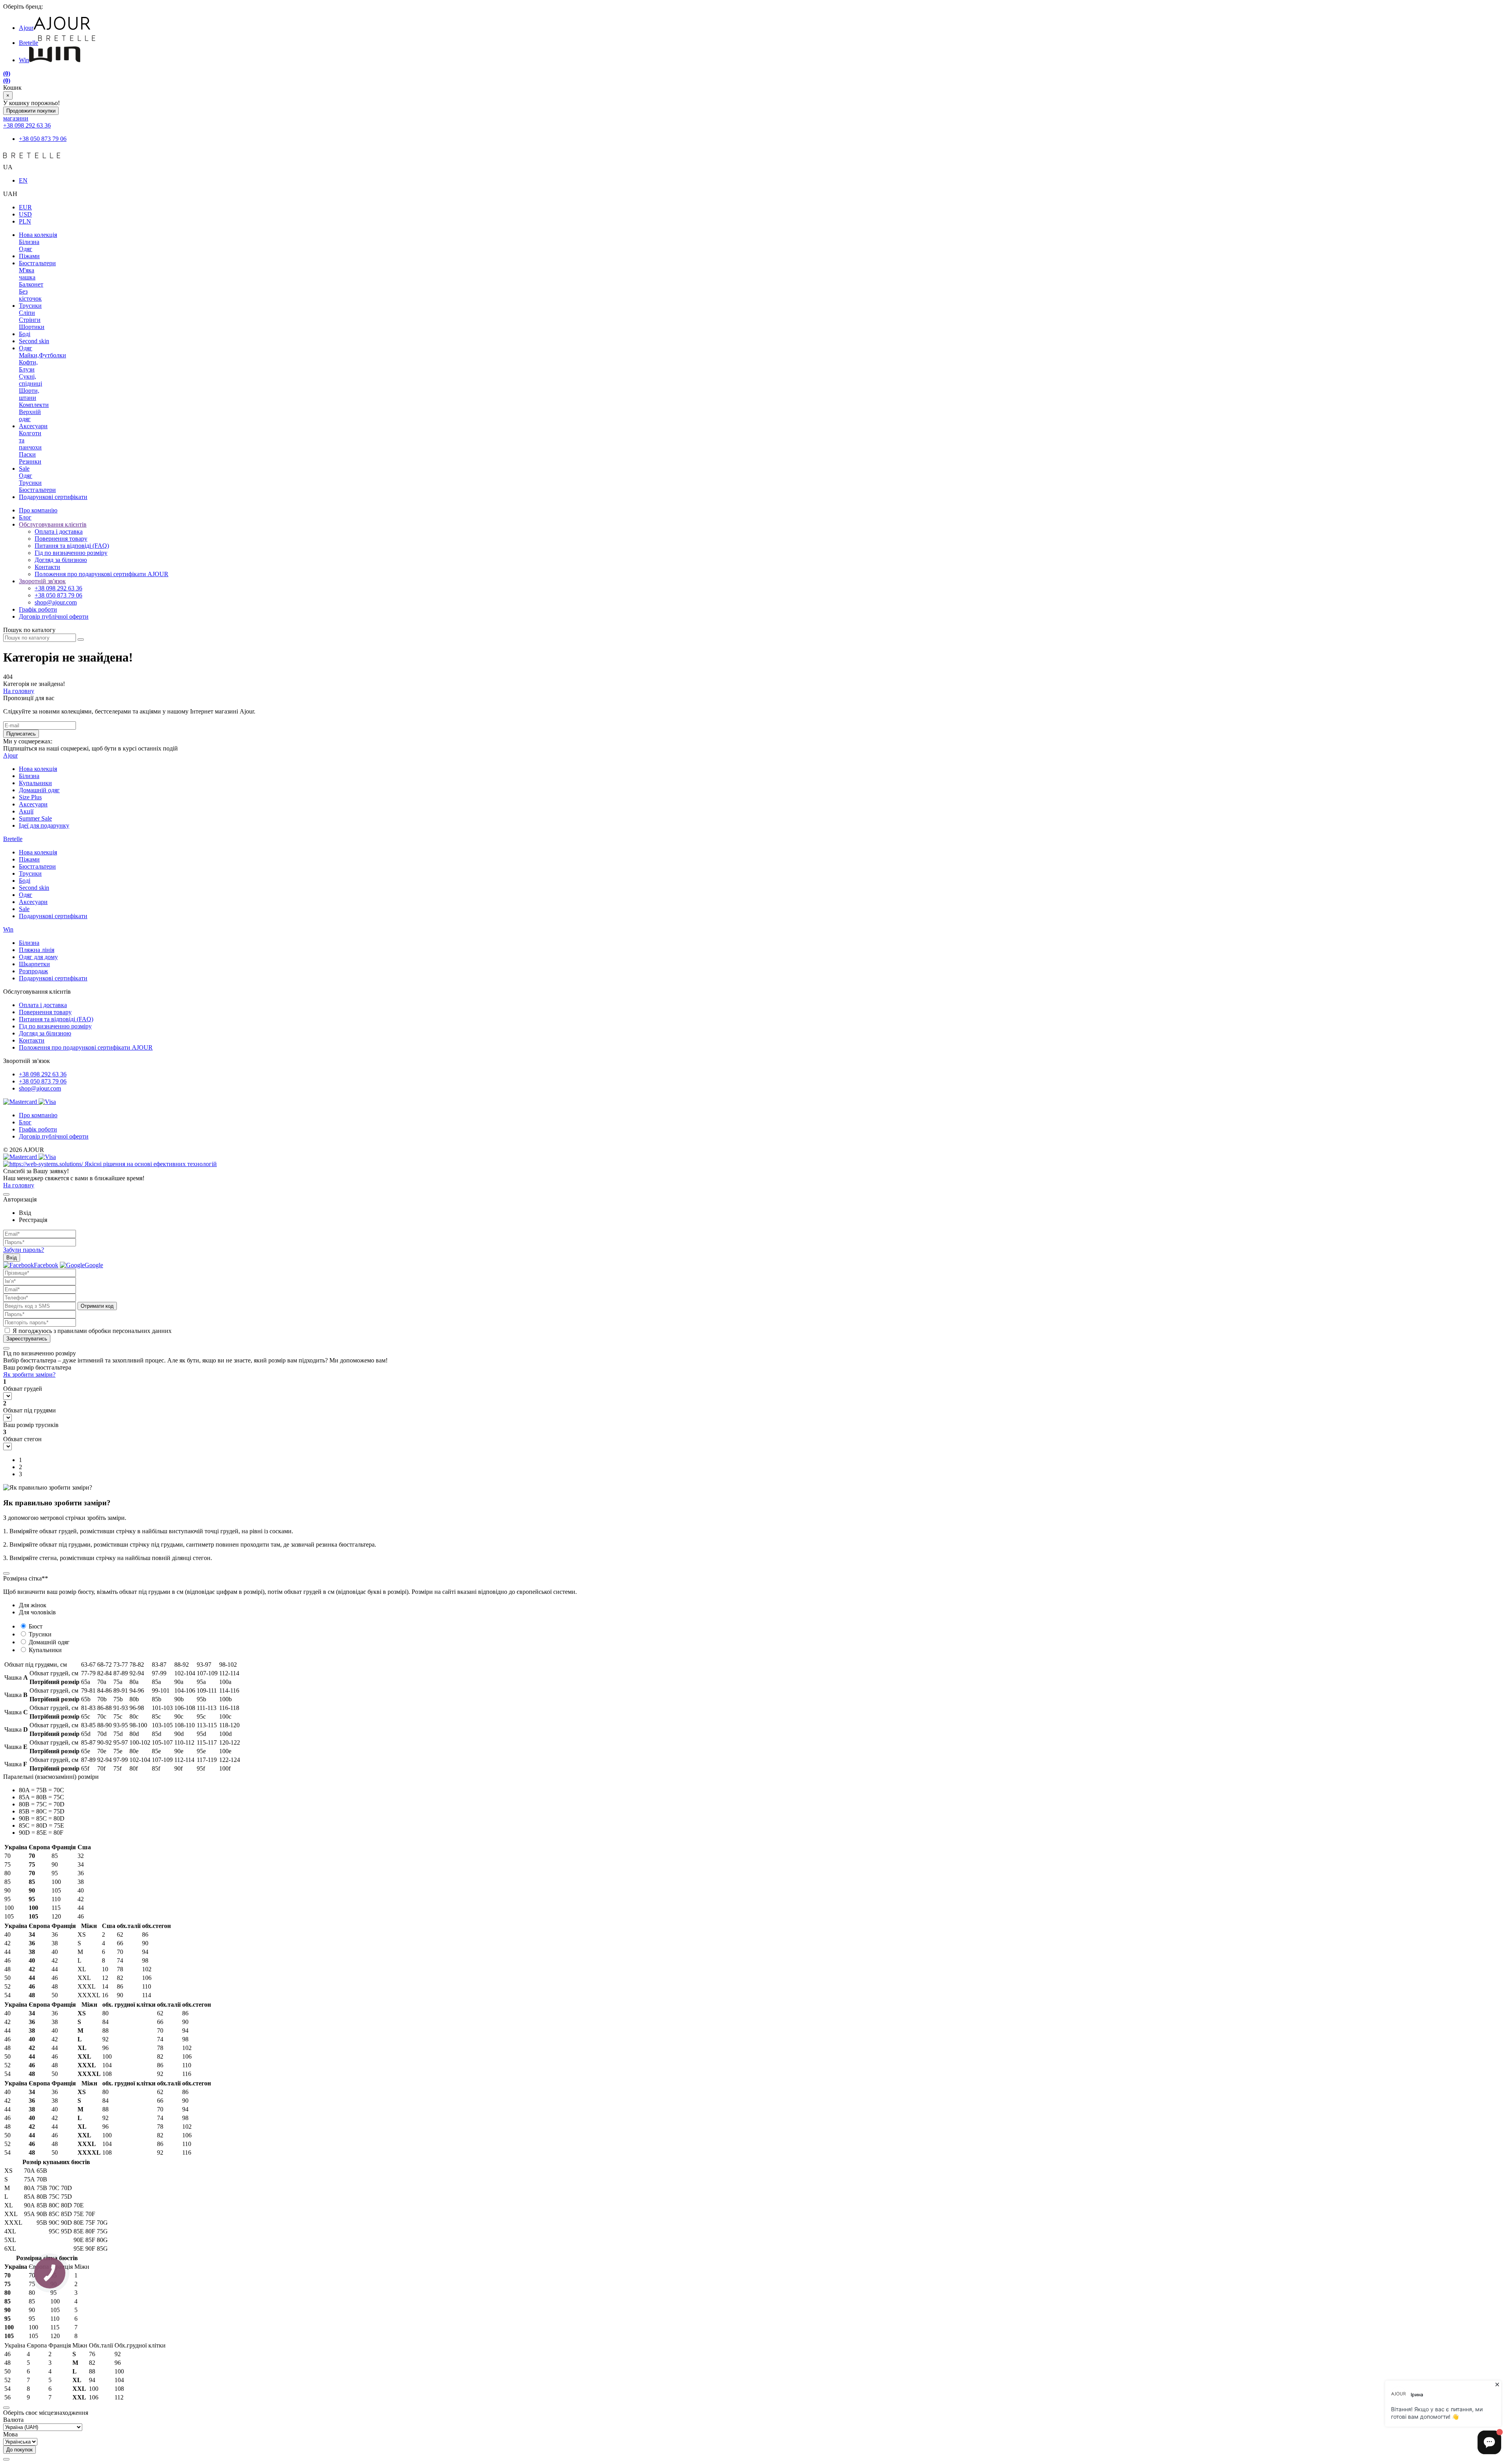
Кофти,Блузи (28, 366)
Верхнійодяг (30, 415)
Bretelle (29, 43)
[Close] (6, 1194)
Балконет (31, 284)
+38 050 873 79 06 (43, 139)
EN (23, 180)
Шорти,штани (29, 394)
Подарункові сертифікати (53, 497)
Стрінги (30, 320)
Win (24, 60)
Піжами (29, 256)
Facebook (46, 1265)
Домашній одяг (39, 790)
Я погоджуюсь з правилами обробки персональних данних (92, 1331)
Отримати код (97, 1306)
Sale (24, 469)
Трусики (30, 306)
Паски (27, 454)
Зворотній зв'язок (42, 581)
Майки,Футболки (42, 355)
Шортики (32, 327)
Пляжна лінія (37, 950)
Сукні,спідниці (30, 380)
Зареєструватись (27, 1339)
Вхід (12, 1258)
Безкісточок (30, 295)
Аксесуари (33, 426)
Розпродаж (33, 971)
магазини (16, 118)
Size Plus (30, 797)
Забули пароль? (24, 1250)
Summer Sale (35, 818)
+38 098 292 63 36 (27, 125)
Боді (25, 334)
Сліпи (27, 313)
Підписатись (21, 734)
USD (25, 214)
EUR (25, 207)
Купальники (35, 783)
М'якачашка (27, 274)
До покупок (19, 2450)
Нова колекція (38, 235)
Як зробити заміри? (29, 1374)
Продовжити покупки (31, 111)
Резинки (30, 461)
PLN (25, 221)
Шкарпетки (34, 964)
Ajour (26, 28)
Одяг (26, 249)
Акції (26, 811)
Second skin (34, 341)
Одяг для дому (38, 957)
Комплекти (34, 405)
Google (94, 1265)
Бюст (36, 1626)
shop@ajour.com (40, 1088)
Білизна (29, 242)
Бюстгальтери (37, 263)
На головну (19, 691)
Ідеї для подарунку (44, 825)
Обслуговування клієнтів (53, 524)
